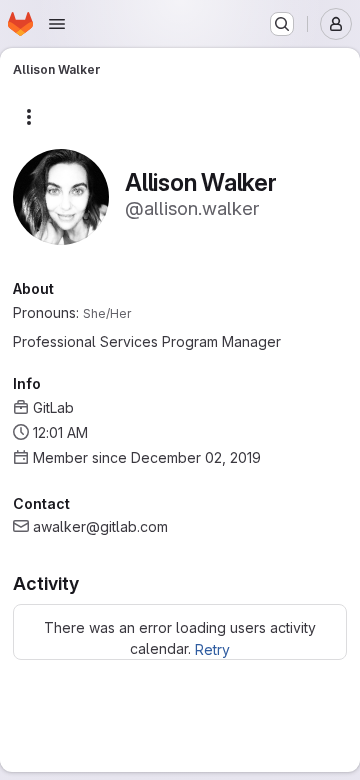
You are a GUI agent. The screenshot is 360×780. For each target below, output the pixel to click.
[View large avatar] (61, 195)
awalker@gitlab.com (100, 526)
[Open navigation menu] (57, 24)
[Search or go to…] (282, 24)
